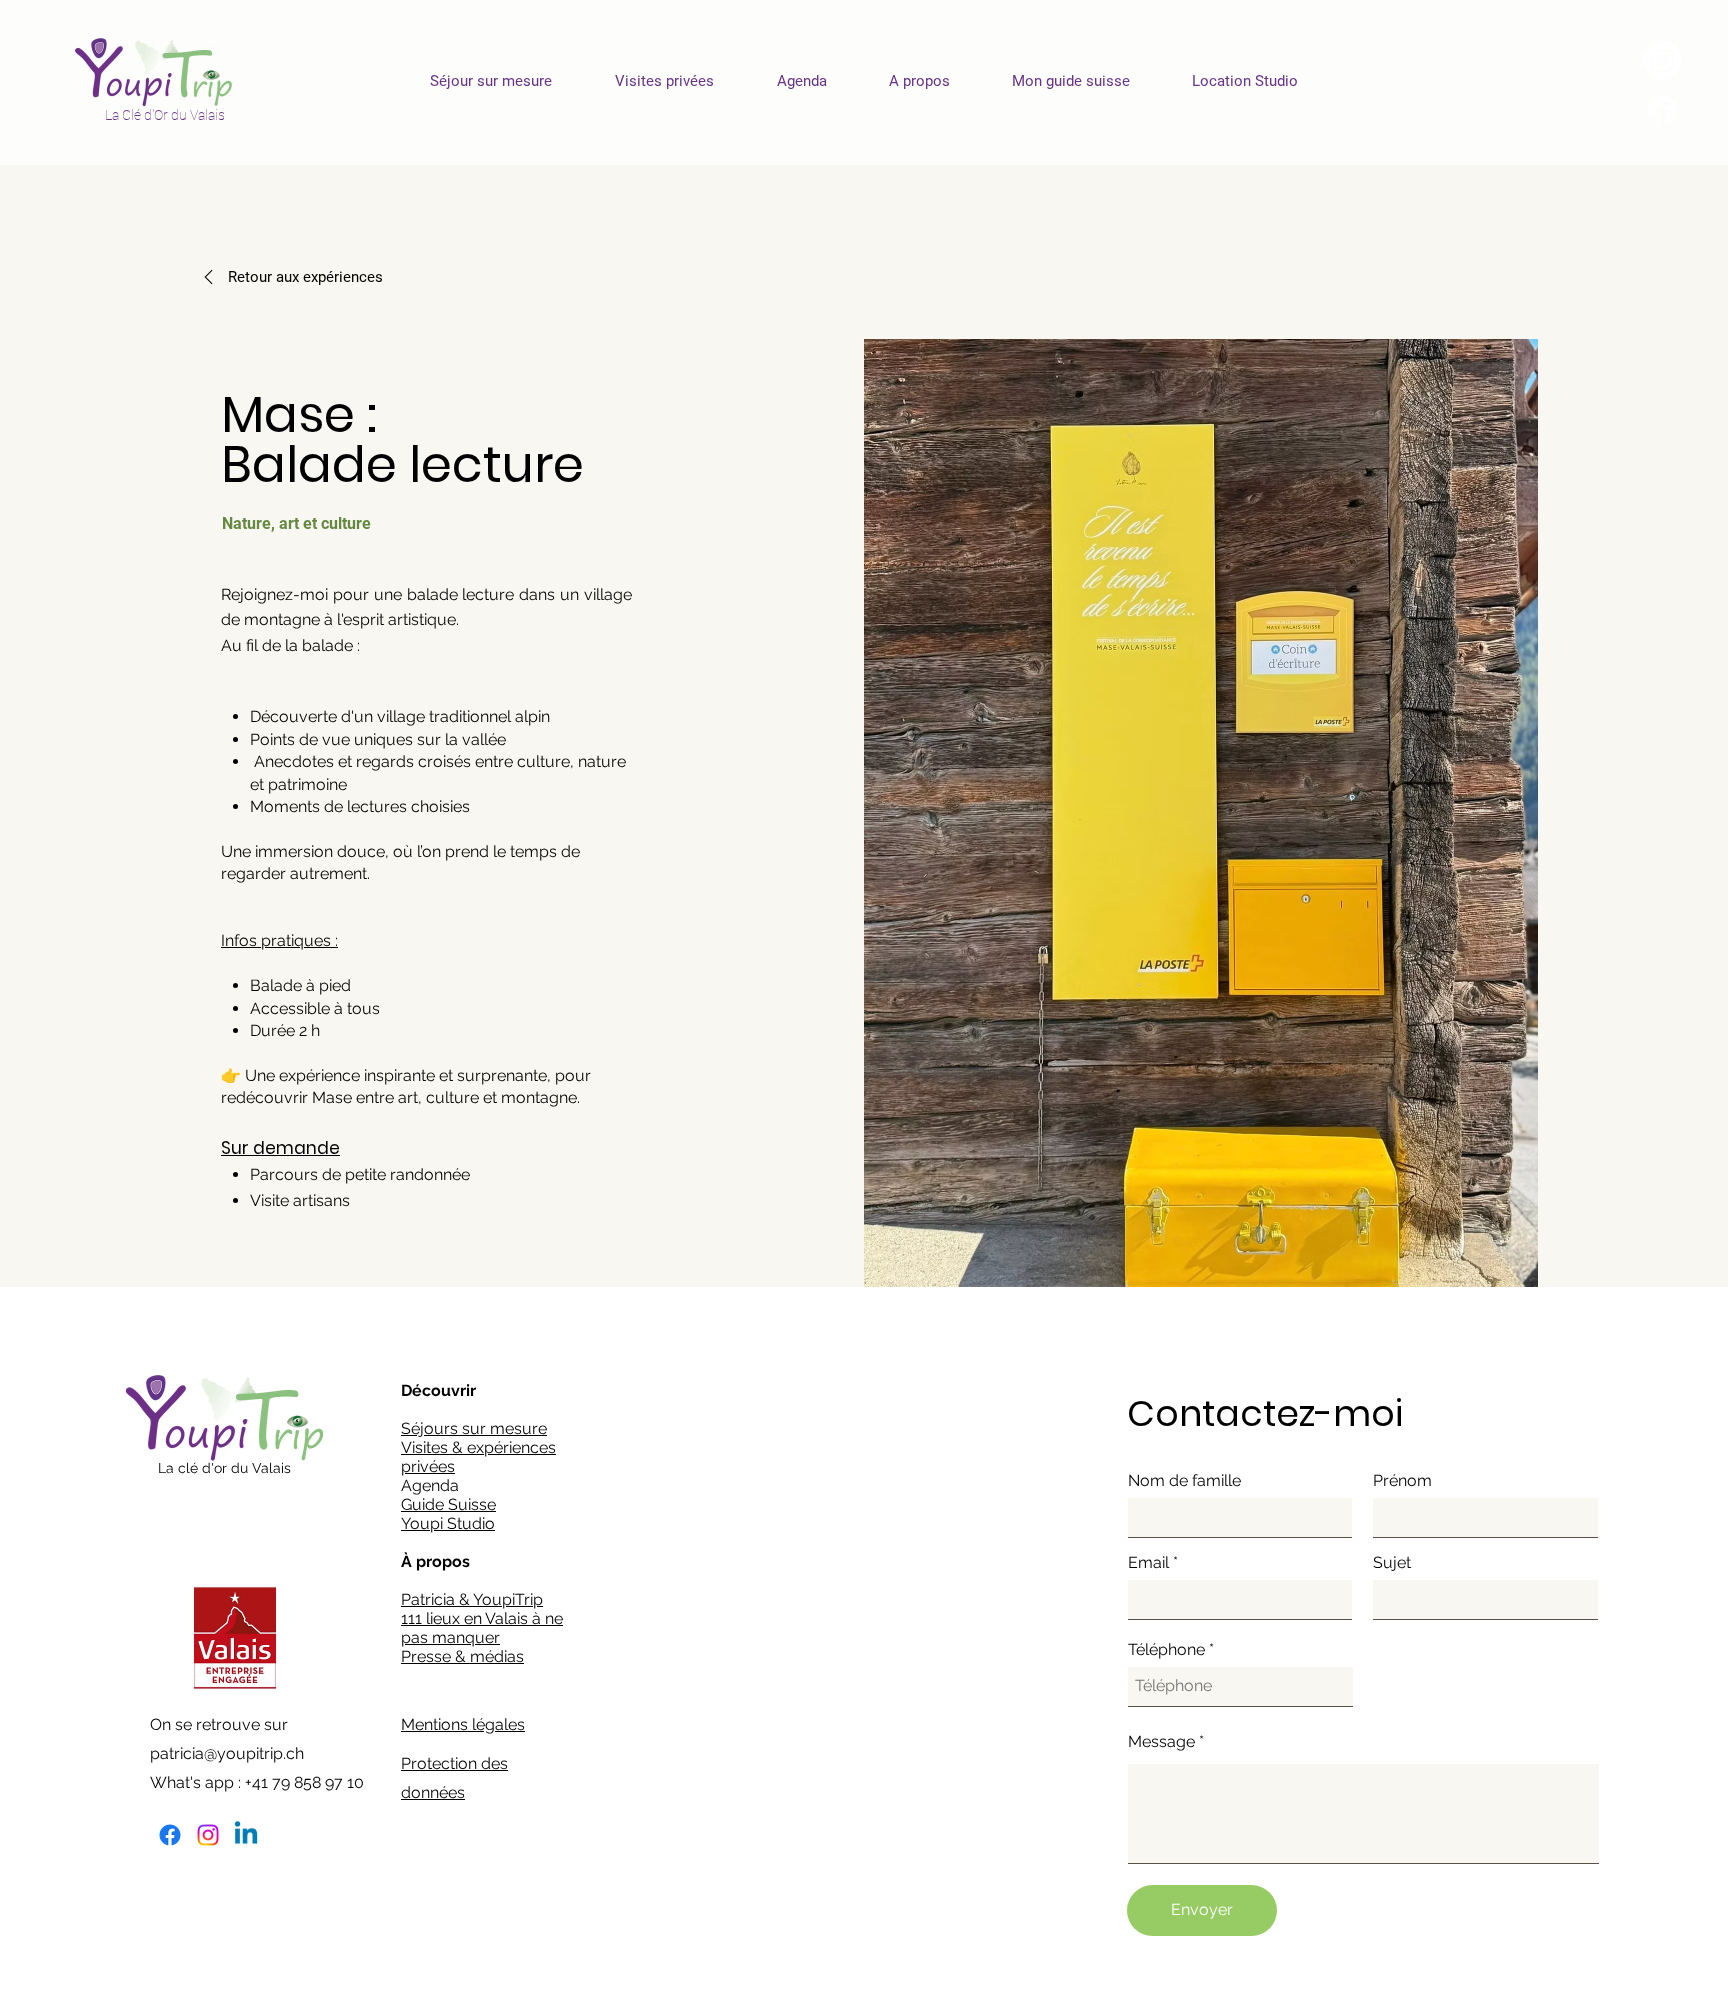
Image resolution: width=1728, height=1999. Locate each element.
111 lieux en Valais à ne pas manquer (482, 1628)
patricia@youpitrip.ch (227, 1753)
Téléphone (1166, 1650)
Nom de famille (1184, 1481)
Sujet (1392, 1563)
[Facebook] (170, 1835)
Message (1161, 1742)
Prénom (1402, 1481)
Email (1148, 1563)
